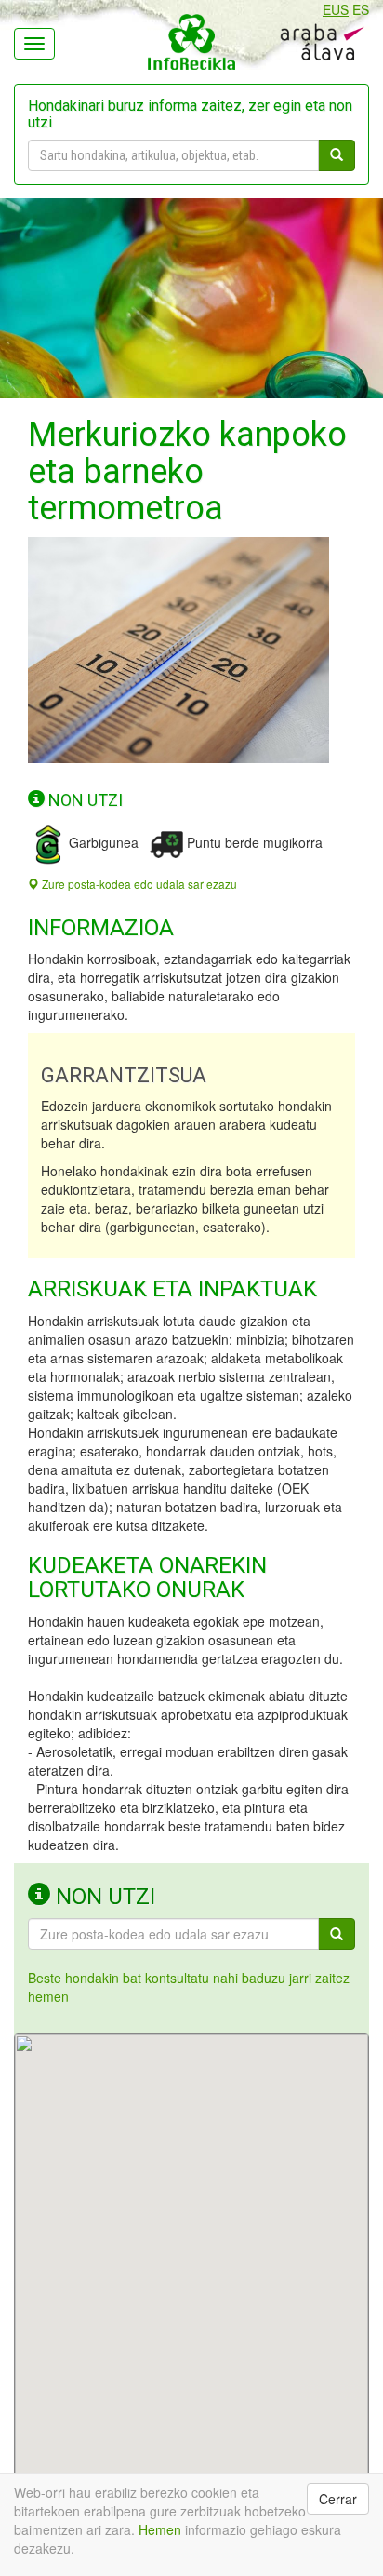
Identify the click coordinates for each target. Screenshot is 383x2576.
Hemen (160, 2529)
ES (361, 9)
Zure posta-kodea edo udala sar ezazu (138, 884)
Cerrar (338, 2499)
